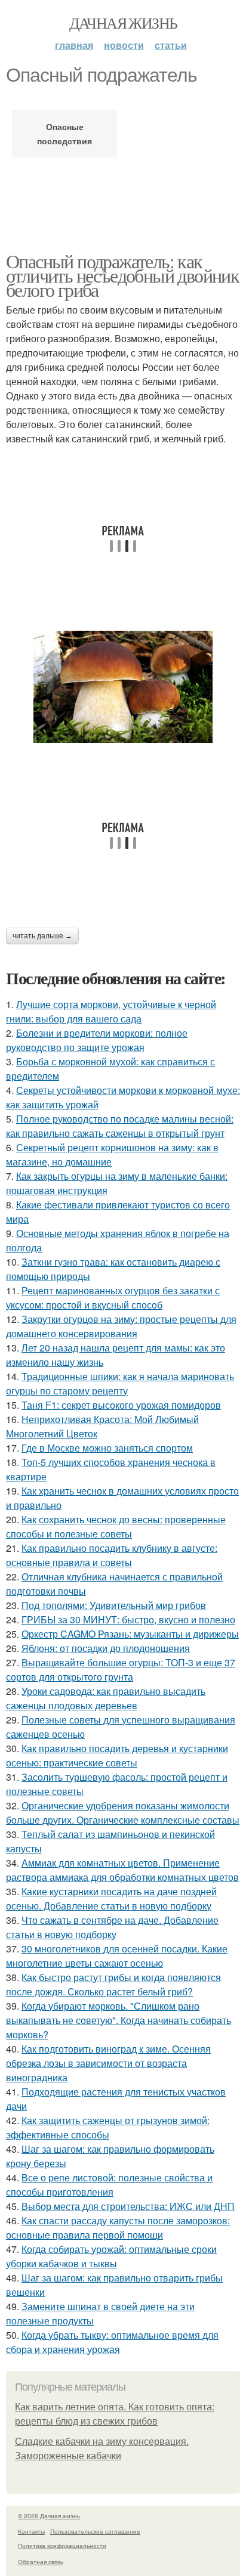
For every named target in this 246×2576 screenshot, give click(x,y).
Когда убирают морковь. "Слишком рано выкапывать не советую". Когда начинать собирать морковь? (119, 2020)
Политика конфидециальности (62, 2546)
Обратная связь (41, 2562)
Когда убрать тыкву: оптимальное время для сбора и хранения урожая (112, 2342)
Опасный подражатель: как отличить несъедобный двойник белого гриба (122, 275)
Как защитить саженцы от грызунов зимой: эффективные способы (108, 2127)
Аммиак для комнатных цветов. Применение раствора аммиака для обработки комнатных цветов (122, 1870)
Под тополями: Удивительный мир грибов (114, 1605)
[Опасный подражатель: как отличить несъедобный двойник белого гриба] (123, 687)
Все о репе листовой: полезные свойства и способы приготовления (109, 2185)
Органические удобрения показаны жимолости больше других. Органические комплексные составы (123, 1813)
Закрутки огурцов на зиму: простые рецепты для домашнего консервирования (121, 1326)
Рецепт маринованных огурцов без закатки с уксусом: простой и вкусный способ (113, 1298)
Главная (74, 45)
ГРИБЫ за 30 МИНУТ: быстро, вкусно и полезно (128, 1619)
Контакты (31, 2531)
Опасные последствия (64, 134)
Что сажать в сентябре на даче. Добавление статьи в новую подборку (112, 1927)
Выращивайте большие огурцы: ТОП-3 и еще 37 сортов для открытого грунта (121, 1670)
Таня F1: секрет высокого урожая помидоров (121, 1405)
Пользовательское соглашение (95, 2531)
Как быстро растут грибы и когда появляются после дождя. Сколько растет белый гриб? (113, 1984)
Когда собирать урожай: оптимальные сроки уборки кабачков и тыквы (111, 2256)
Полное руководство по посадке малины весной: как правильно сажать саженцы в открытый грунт (120, 1126)
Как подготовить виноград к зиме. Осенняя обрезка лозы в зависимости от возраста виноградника (108, 2063)
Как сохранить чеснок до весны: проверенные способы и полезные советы (116, 1526)
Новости (124, 45)
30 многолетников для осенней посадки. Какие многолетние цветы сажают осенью (117, 1956)
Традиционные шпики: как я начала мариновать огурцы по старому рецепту (120, 1383)
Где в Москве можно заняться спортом (107, 1448)
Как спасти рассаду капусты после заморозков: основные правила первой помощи (118, 2228)
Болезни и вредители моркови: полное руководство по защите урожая (97, 1040)
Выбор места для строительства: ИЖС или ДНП (128, 2206)
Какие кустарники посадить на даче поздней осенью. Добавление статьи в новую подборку (111, 1898)
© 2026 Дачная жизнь (49, 2516)
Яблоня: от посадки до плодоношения (106, 1648)
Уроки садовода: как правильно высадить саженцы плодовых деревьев (106, 1698)
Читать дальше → (42, 936)
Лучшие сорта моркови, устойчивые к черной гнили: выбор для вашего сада (111, 1011)
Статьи (171, 45)
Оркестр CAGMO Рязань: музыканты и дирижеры (130, 1634)
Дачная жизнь (123, 23)
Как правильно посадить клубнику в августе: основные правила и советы (112, 1555)
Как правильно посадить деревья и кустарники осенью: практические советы (117, 1755)
